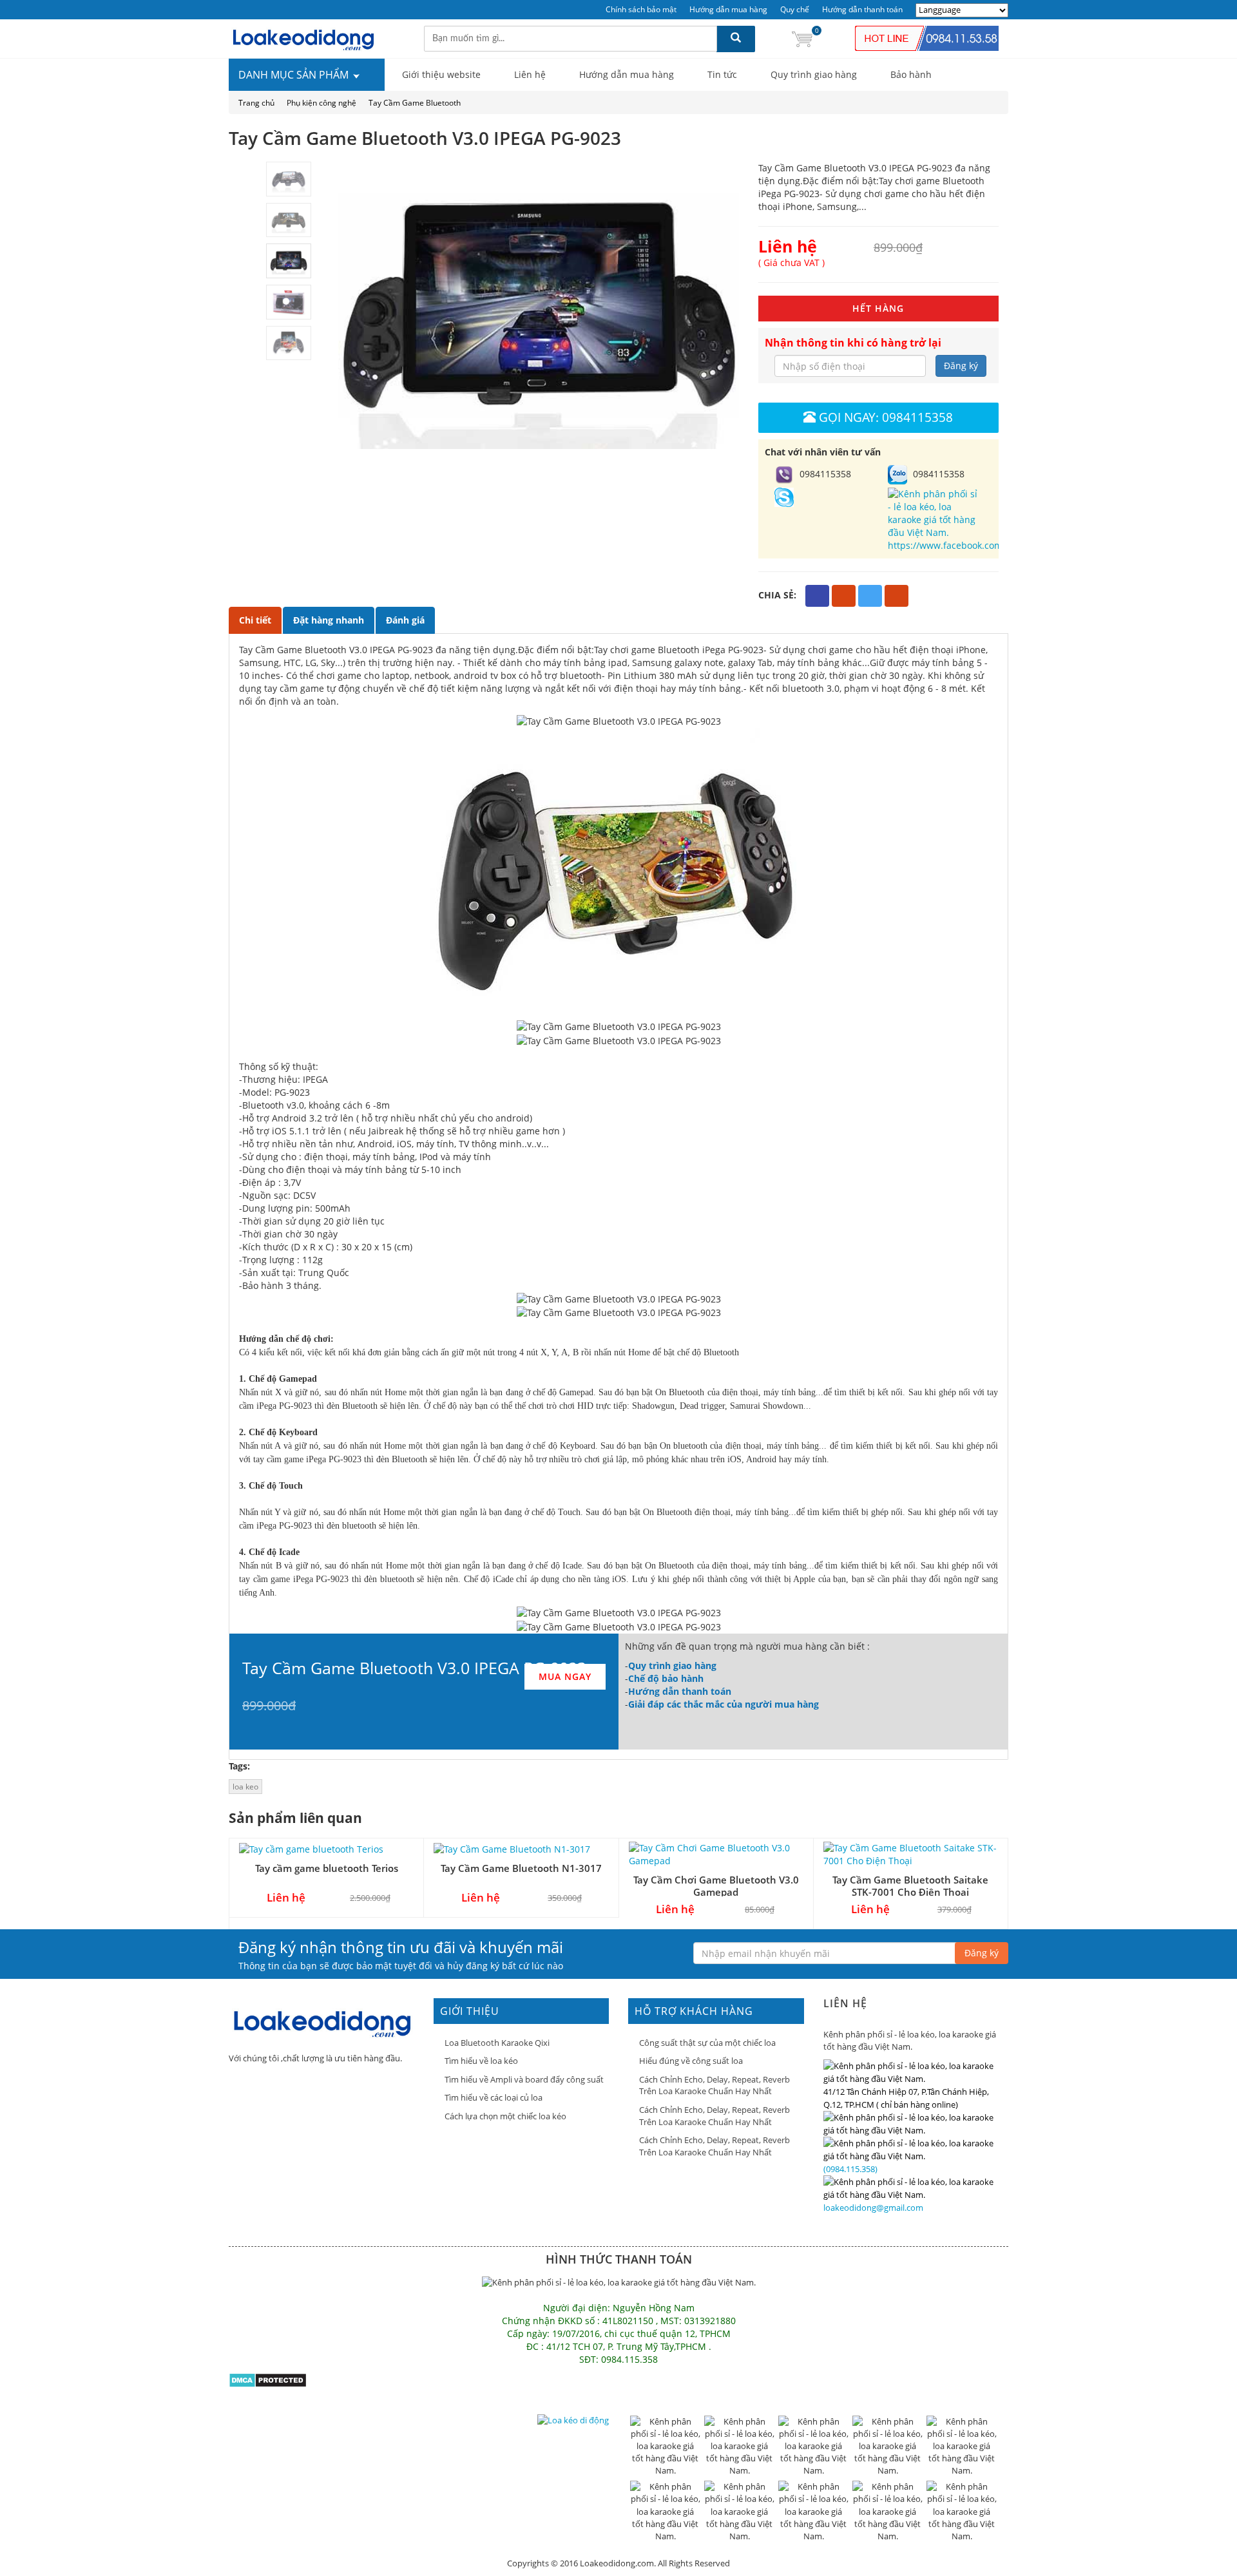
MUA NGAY (565, 1676)
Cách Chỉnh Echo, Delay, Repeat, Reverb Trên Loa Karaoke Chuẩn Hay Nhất (714, 2085)
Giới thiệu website (441, 74)
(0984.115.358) (850, 2169)
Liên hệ (530, 74)
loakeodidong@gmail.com (873, 2208)
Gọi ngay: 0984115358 (886, 417)
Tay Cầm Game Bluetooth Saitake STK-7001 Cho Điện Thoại (910, 1886)
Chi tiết (255, 620)
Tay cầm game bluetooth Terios (327, 1868)
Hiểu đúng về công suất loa (691, 2061)
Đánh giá (405, 620)
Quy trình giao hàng (814, 74)
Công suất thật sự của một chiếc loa (707, 2043)
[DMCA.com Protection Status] (268, 2379)
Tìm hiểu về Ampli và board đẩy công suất (524, 2079)
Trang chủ (256, 103)
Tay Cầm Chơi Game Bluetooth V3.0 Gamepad (716, 1886)
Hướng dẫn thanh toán (862, 9)
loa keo (245, 1787)
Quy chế (795, 9)
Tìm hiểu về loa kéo (481, 2061)
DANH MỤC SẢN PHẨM (295, 75)
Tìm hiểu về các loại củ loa (494, 2097)
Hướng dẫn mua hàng (728, 9)
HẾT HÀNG (878, 308)
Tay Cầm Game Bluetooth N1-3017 (521, 1868)
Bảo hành (911, 74)
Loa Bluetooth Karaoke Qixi (497, 2043)
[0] (802, 38)
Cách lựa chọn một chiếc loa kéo (505, 2116)
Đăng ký (961, 366)
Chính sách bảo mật (641, 9)
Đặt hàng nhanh (329, 620)
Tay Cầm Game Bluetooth (415, 103)
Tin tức (722, 74)
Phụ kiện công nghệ (321, 103)
